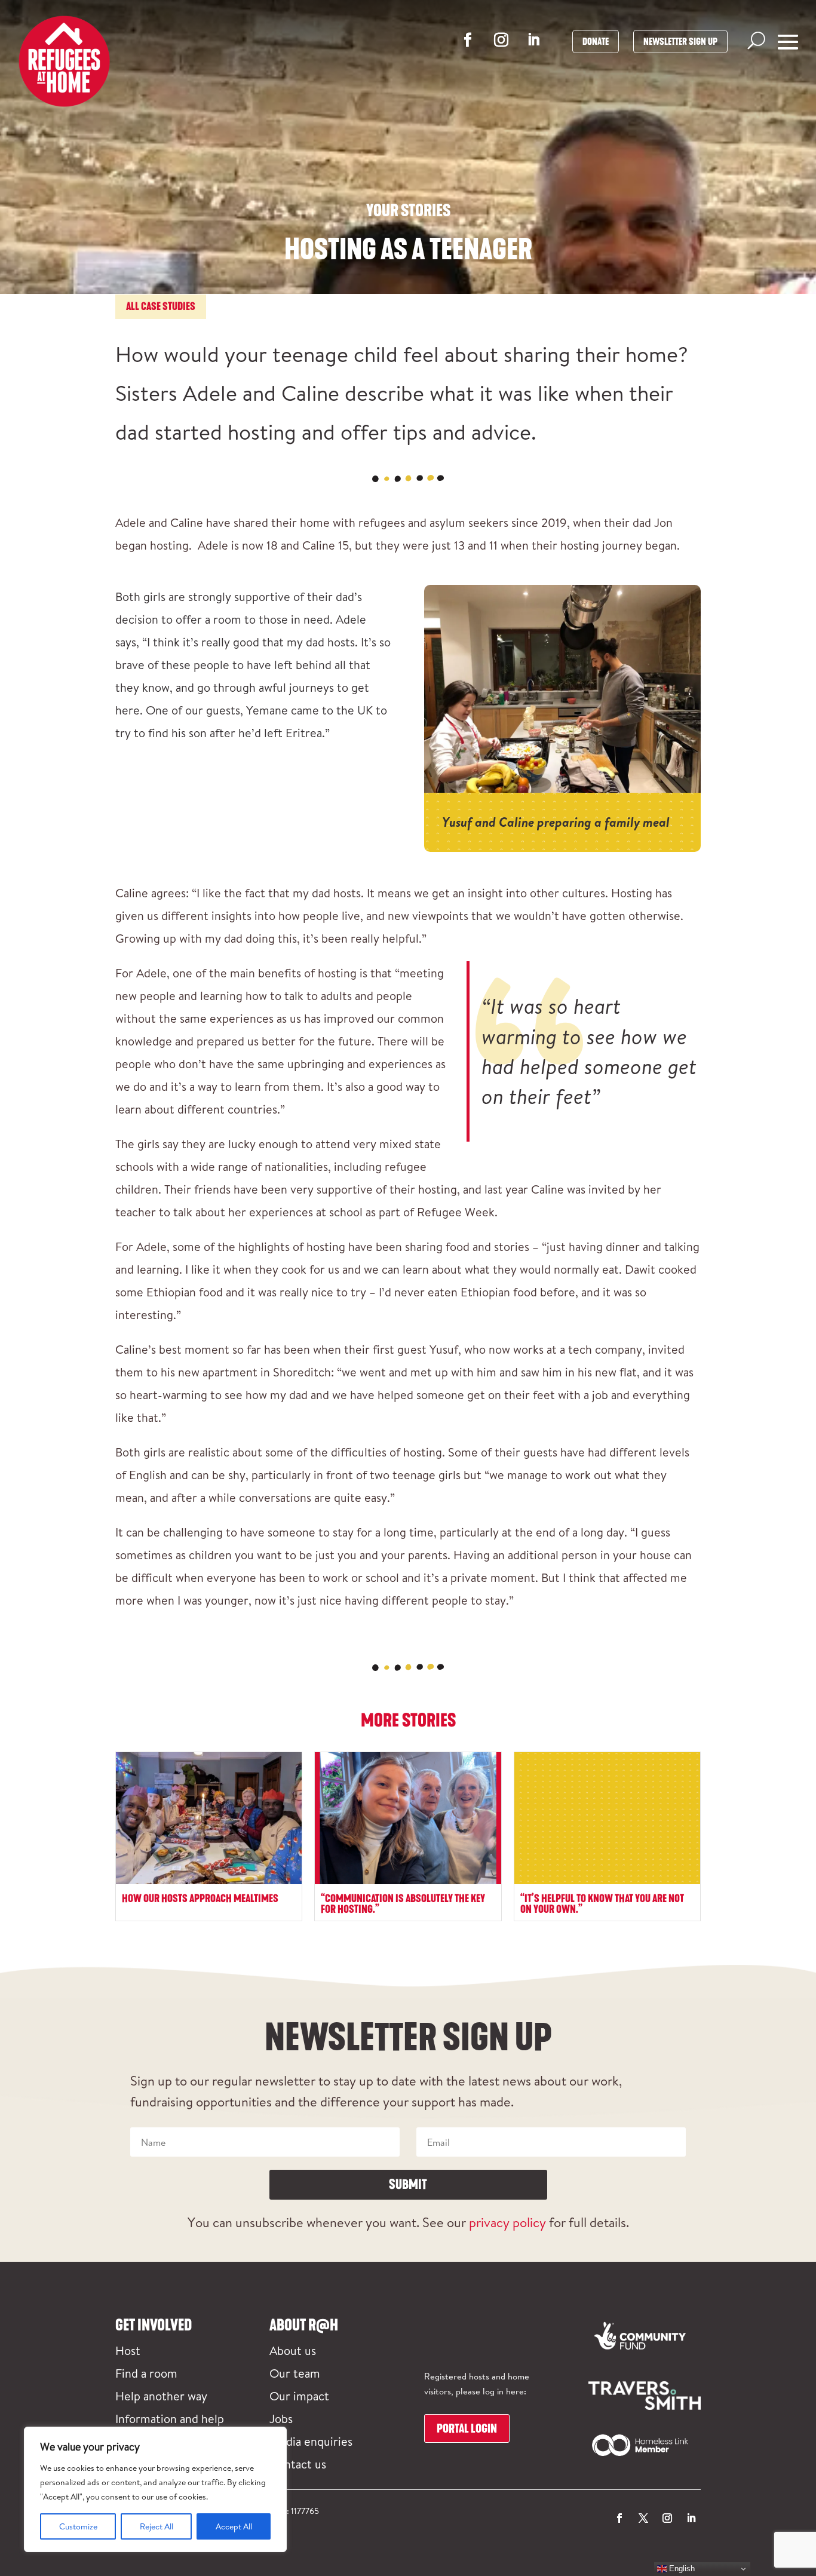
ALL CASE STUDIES (161, 306)
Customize (78, 2526)
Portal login (467, 2428)
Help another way (161, 2396)
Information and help (170, 2418)
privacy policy (507, 2222)
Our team (295, 2373)
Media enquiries (311, 2441)
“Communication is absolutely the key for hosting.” (403, 1904)
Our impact (299, 2396)
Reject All (157, 2526)
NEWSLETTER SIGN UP (680, 42)
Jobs (281, 2418)
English (681, 2569)
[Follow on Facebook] (468, 40)
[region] (155, 2489)
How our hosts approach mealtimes (200, 1899)
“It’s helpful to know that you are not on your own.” (602, 1904)
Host (128, 2350)
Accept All (234, 2526)
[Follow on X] (643, 2518)
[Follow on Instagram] (501, 40)
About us (293, 2350)
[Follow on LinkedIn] (533, 39)
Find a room (146, 2373)
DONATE (596, 42)
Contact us (298, 2464)
